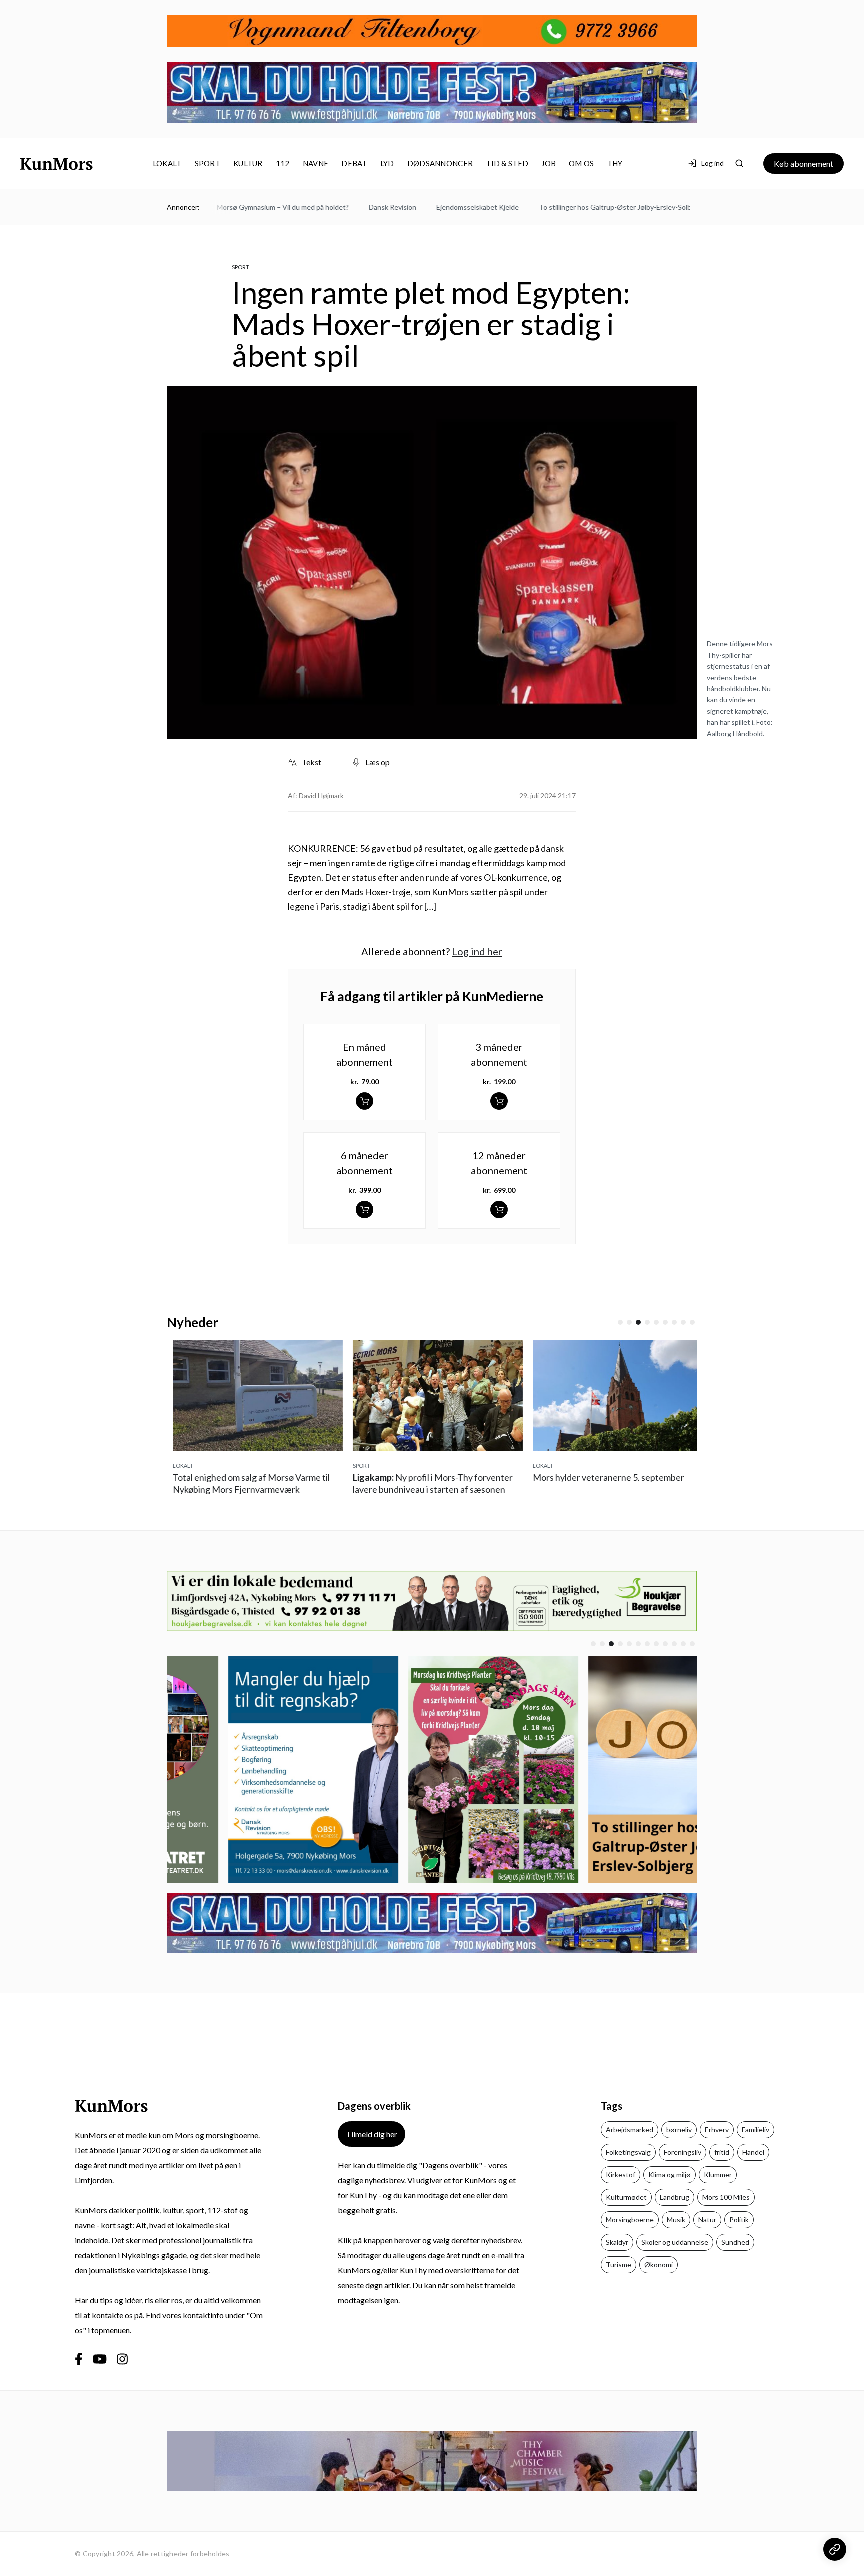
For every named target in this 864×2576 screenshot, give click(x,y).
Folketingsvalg (628, 2152)
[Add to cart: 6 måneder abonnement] (365, 1209)
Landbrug (675, 2197)
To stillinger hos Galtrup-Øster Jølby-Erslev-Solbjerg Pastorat (599, 207)
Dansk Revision (356, 207)
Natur (707, 2220)
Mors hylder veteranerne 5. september (603, 1477)
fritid (722, 2152)
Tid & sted (507, 163)
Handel (753, 2152)
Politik (739, 2220)
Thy (615, 163)
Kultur (248, 163)
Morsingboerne (630, 2220)
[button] (620, 1322)
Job (549, 163)
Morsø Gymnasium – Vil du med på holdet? (246, 207)
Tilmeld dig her (372, 2134)
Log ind (713, 163)
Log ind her (477, 951)
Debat (354, 163)
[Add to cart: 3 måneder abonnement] (499, 1101)
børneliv (679, 2130)
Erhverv (717, 2130)
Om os (582, 163)
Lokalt (167, 163)
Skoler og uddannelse (675, 2242)
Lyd (387, 163)
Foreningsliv (683, 2152)
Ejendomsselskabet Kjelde (441, 207)
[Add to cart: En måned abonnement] (365, 1101)
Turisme (619, 2265)
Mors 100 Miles (726, 2197)
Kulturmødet (626, 2197)
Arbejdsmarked (630, 2130)
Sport (208, 163)
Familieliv (756, 2130)
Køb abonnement (804, 163)
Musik (676, 2220)
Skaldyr (617, 2242)
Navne (316, 163)
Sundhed (735, 2242)
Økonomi (659, 2265)
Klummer (718, 2175)
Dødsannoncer (440, 163)
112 (283, 163)
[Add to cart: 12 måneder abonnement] (499, 1209)
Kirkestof (621, 2175)
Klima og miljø (670, 2175)
